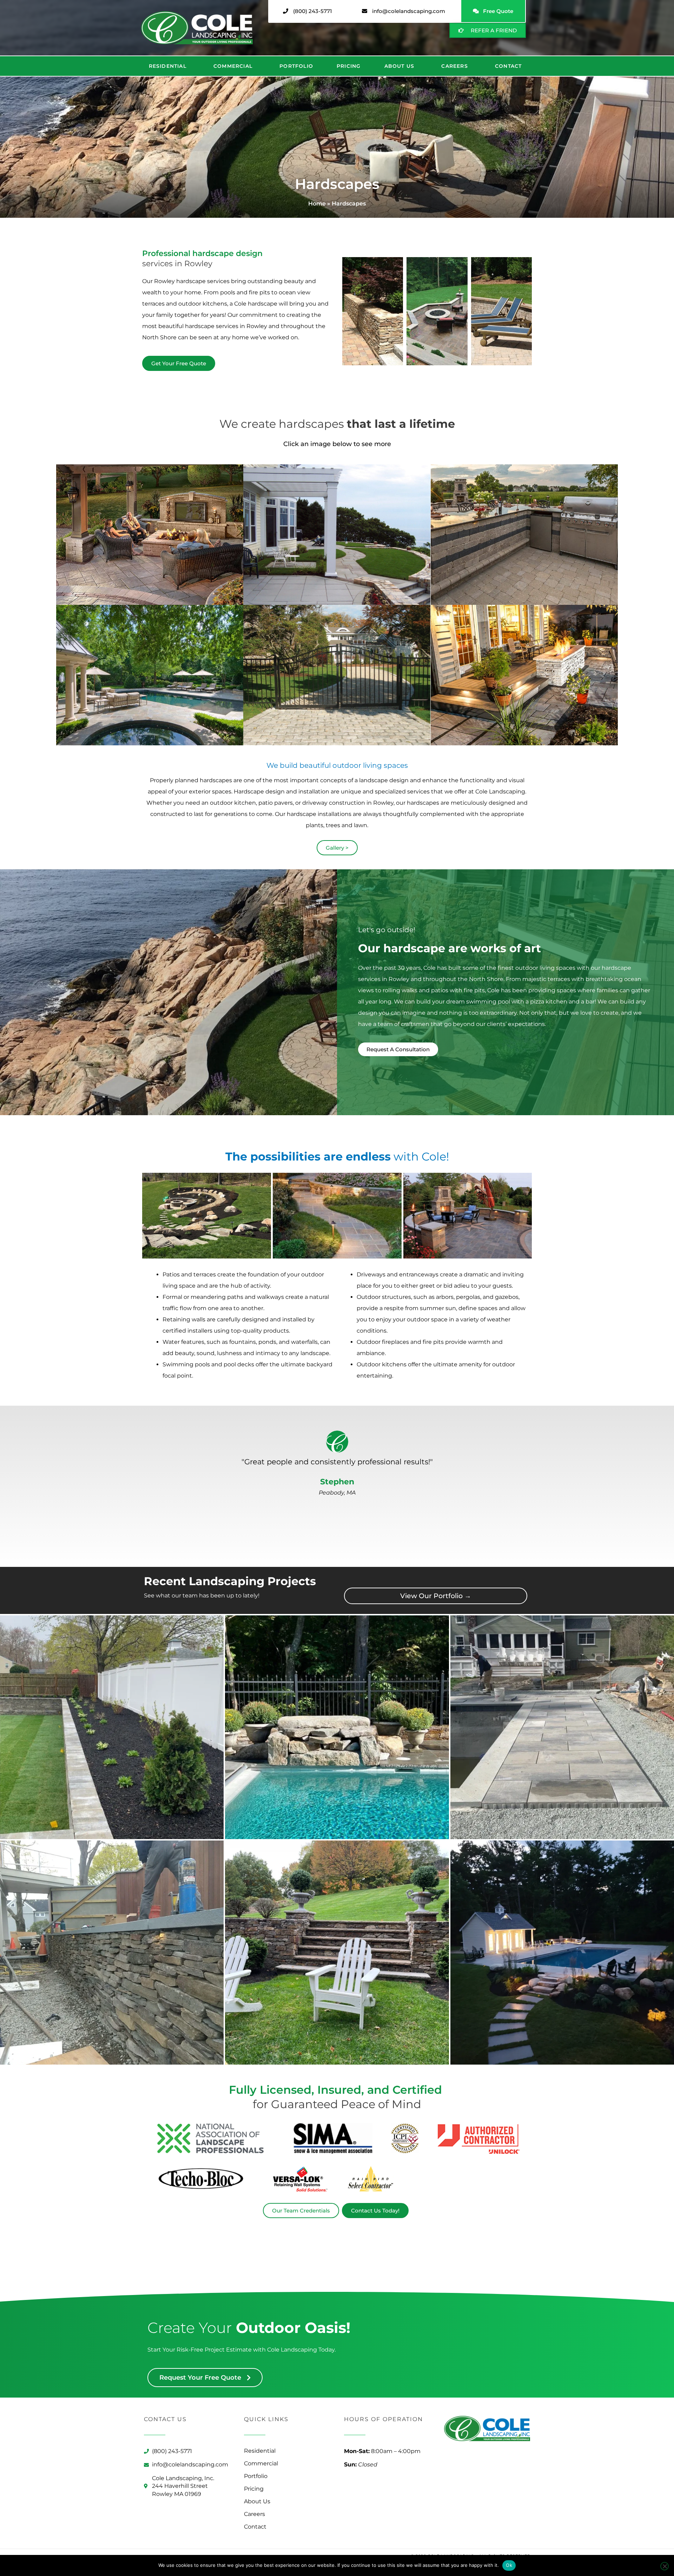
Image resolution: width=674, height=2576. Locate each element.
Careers (454, 66)
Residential (168, 66)
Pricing (349, 66)
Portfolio (296, 66)
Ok (509, 2565)
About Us (399, 66)
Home (317, 204)
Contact (508, 66)
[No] (665, 2566)
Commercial (233, 66)
